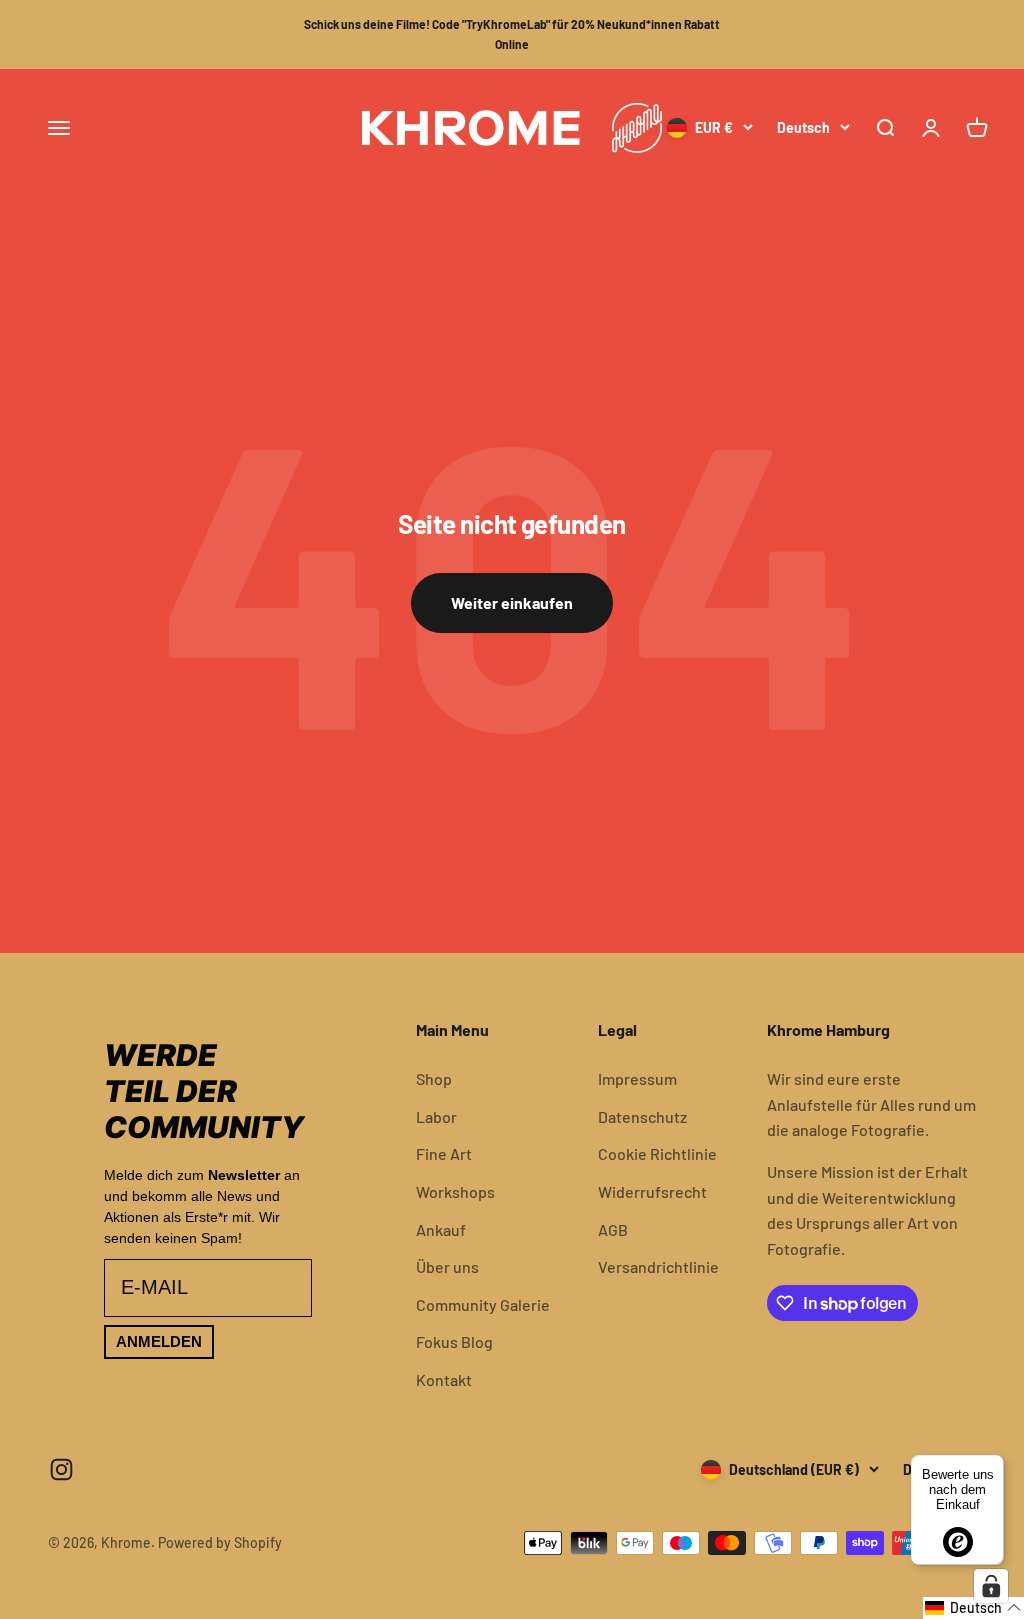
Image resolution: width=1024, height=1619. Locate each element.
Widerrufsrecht (652, 1191)
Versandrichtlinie (658, 1266)
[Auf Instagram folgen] (61, 1469)
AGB (613, 1229)
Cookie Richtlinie (657, 1153)
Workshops (455, 1191)
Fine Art (444, 1153)
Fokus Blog (454, 1341)
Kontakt (444, 1379)
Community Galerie (483, 1304)
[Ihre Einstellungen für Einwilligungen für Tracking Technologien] (991, 1586)
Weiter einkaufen (512, 602)
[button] (973, 1608)
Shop (434, 1078)
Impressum (637, 1078)
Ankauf (441, 1229)
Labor (436, 1116)
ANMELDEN (159, 1341)
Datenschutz (642, 1116)
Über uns (447, 1266)
